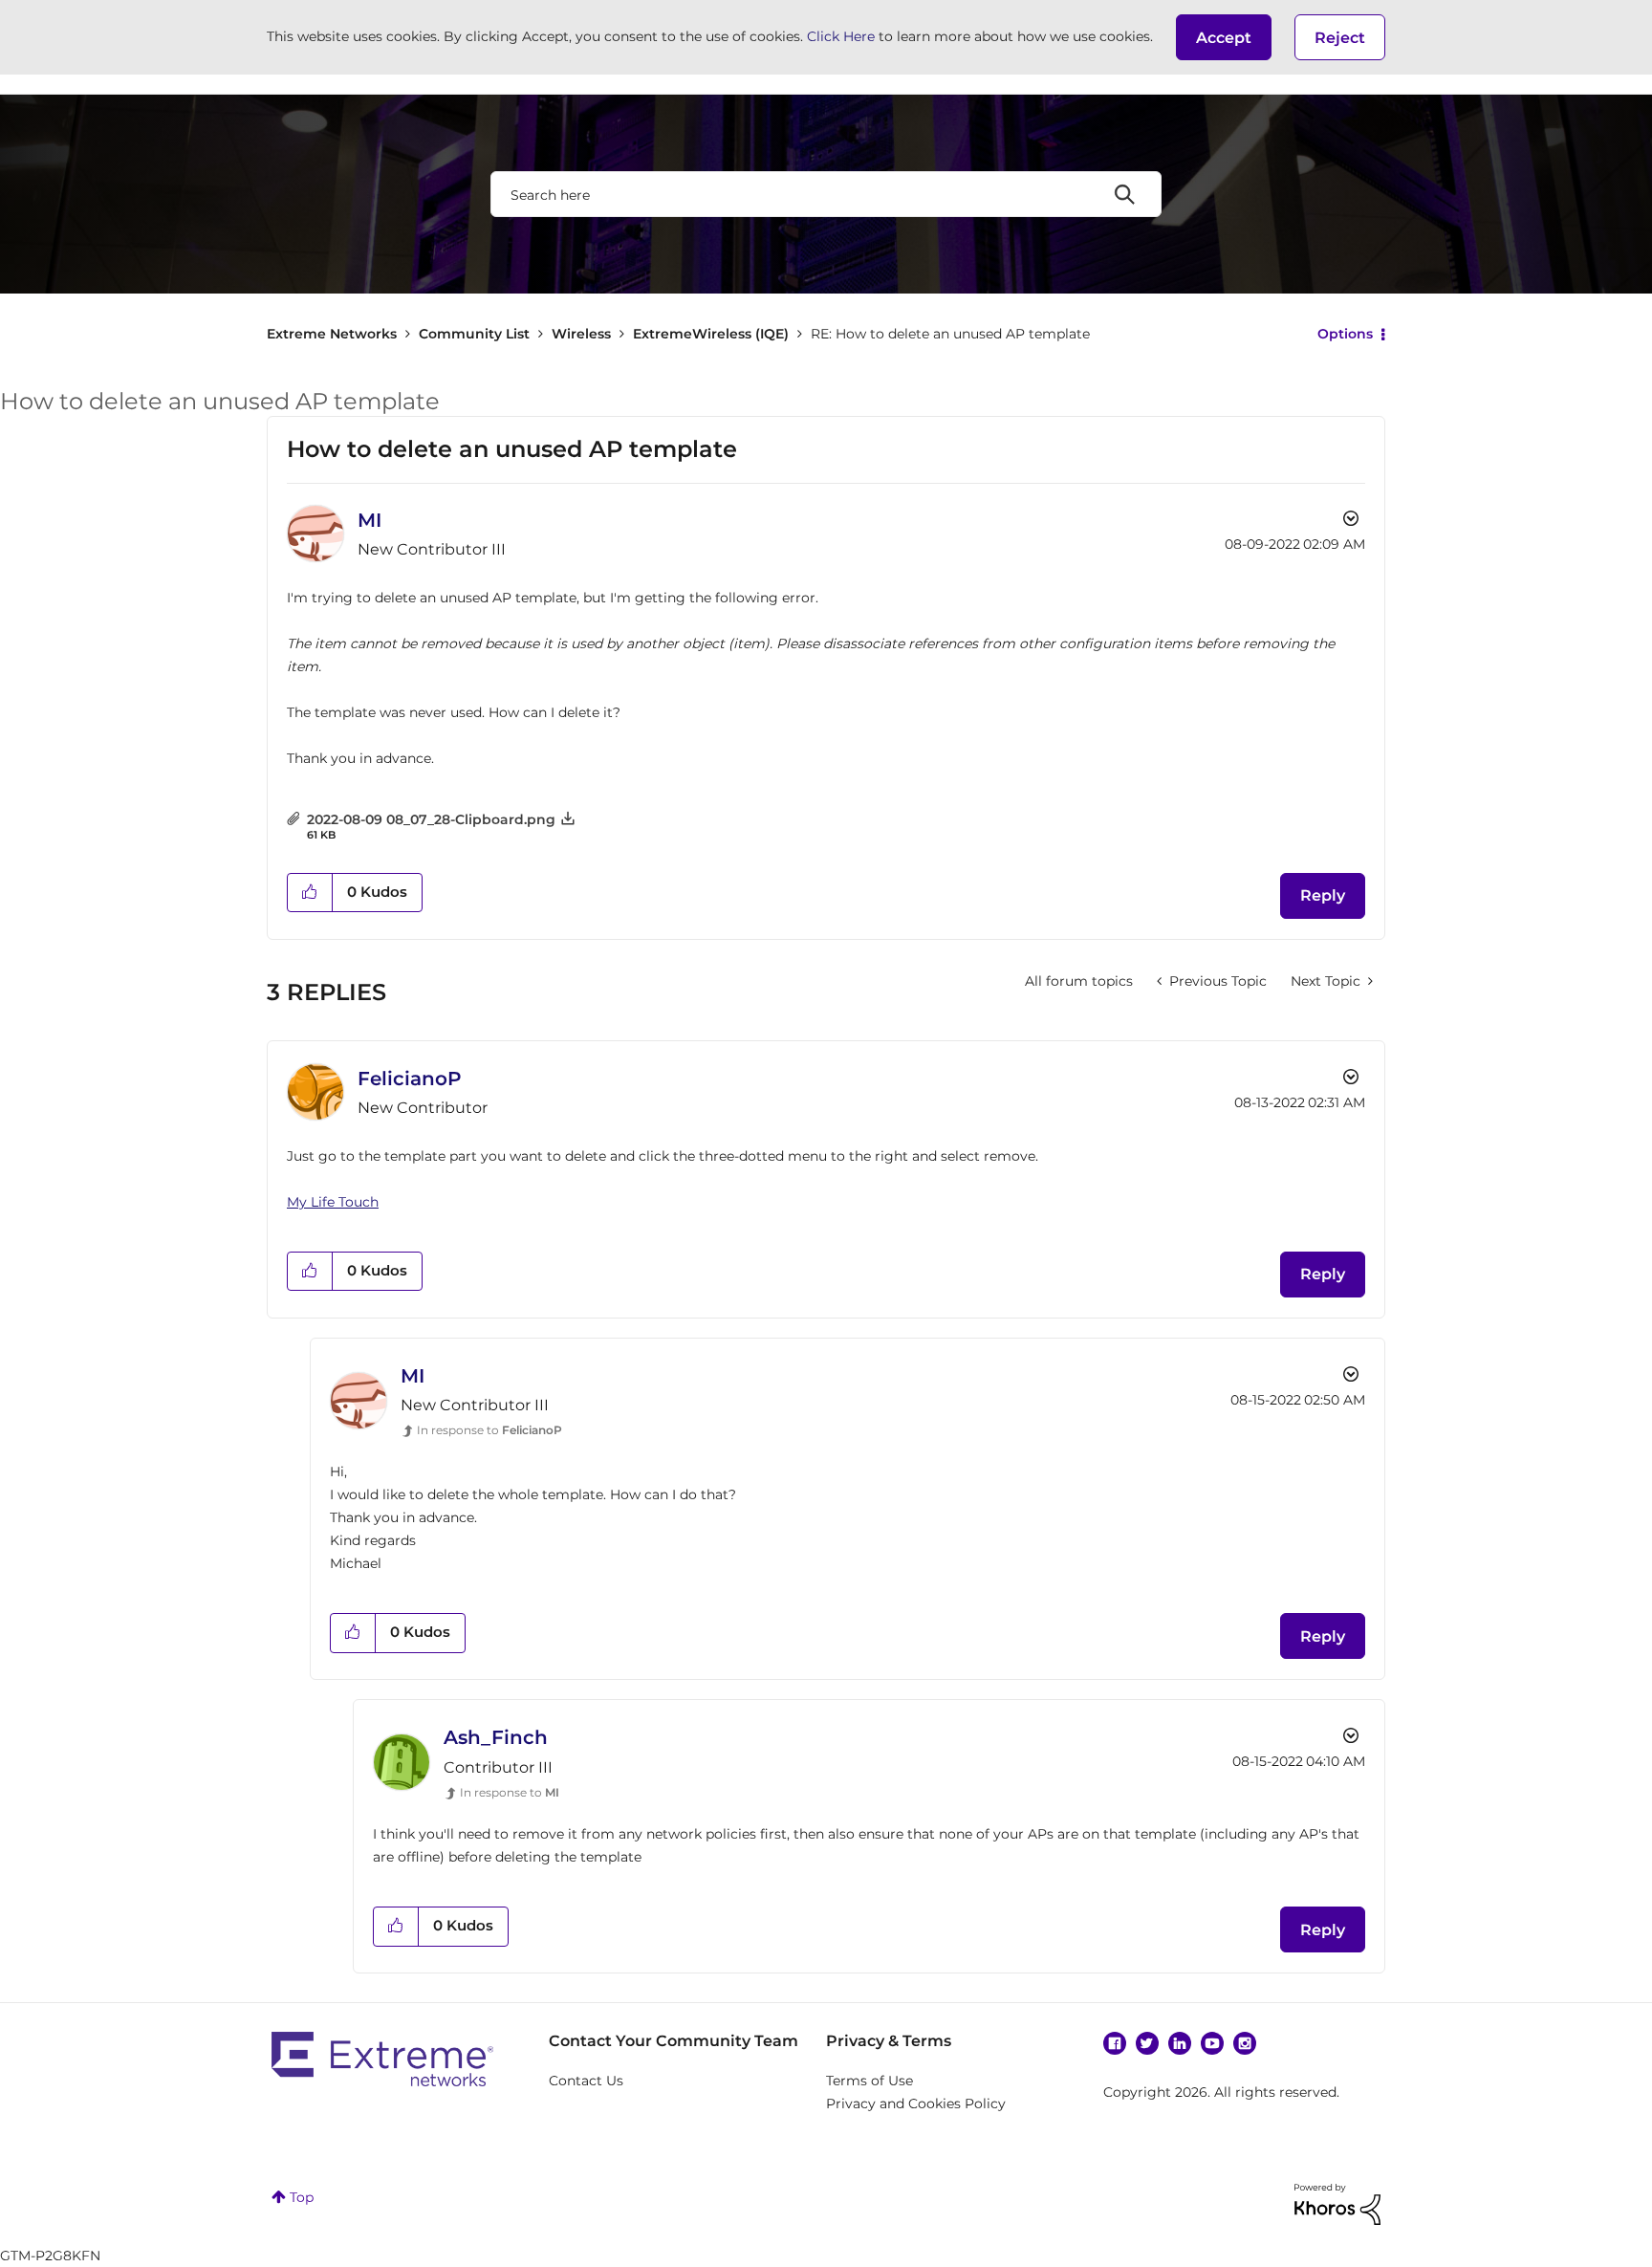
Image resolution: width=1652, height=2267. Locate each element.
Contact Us (586, 2081)
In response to (489, 1430)
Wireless (581, 334)
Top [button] (302, 2197)
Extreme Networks (332, 334)
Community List (474, 334)
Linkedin (1180, 2043)
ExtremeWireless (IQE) (711, 334)
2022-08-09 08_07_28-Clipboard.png (431, 819)
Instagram (1245, 2043)
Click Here (841, 36)
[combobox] (826, 194)
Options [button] (1345, 334)
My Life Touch (333, 1202)
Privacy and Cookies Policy (916, 2104)
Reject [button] (1340, 38)
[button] (1224, 37)
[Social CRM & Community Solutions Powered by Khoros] (1337, 2203)
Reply (1323, 895)
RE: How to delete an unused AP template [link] (950, 334)
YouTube (1212, 2043)
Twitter (1147, 2043)
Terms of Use (869, 2081)
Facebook (1115, 2043)
